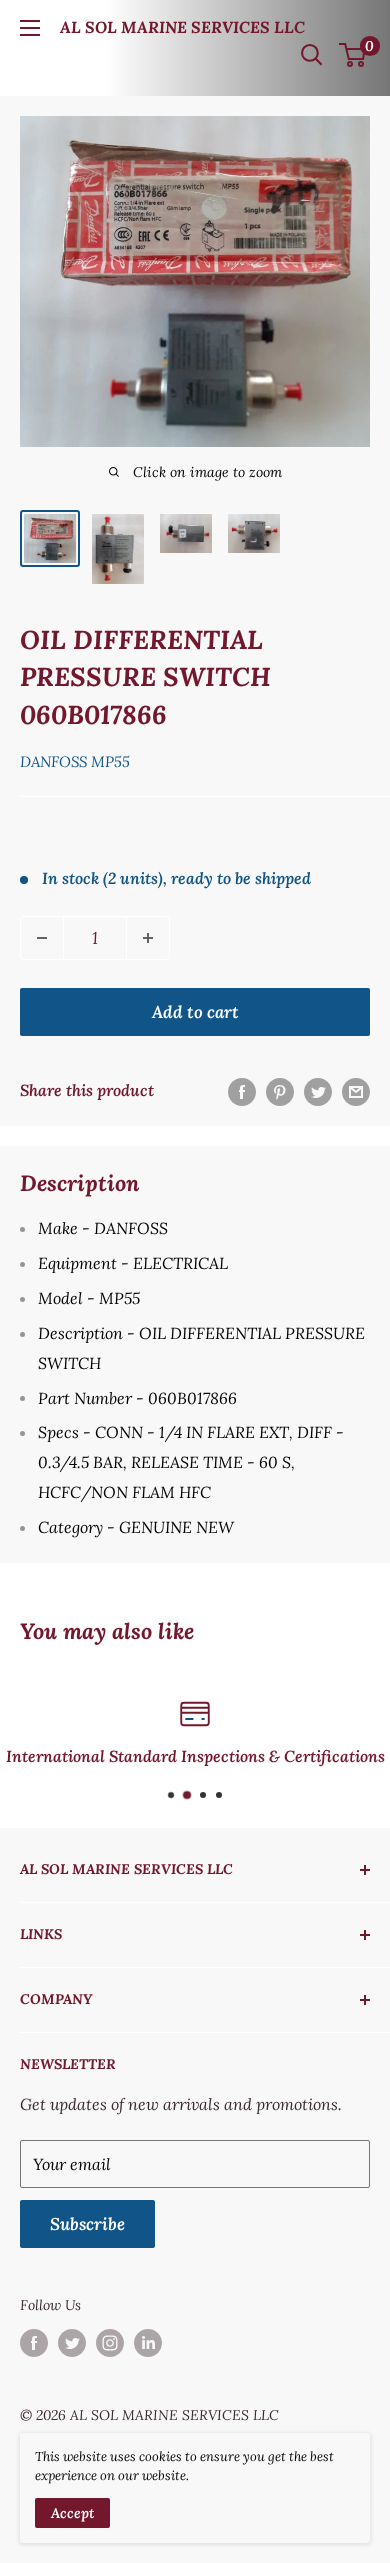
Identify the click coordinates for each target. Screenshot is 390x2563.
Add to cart (195, 1012)
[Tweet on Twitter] (318, 1091)
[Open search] (312, 55)
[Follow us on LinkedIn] (148, 2343)
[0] (353, 55)
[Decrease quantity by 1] (42, 938)
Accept (72, 2513)
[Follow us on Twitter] (72, 2343)
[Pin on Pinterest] (280, 1091)
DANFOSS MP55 (75, 761)
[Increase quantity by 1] (148, 938)
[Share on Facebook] (242, 1091)
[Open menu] (30, 28)
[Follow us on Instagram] (110, 2343)
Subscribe (87, 2224)
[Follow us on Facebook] (34, 2343)
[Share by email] (356, 1091)
